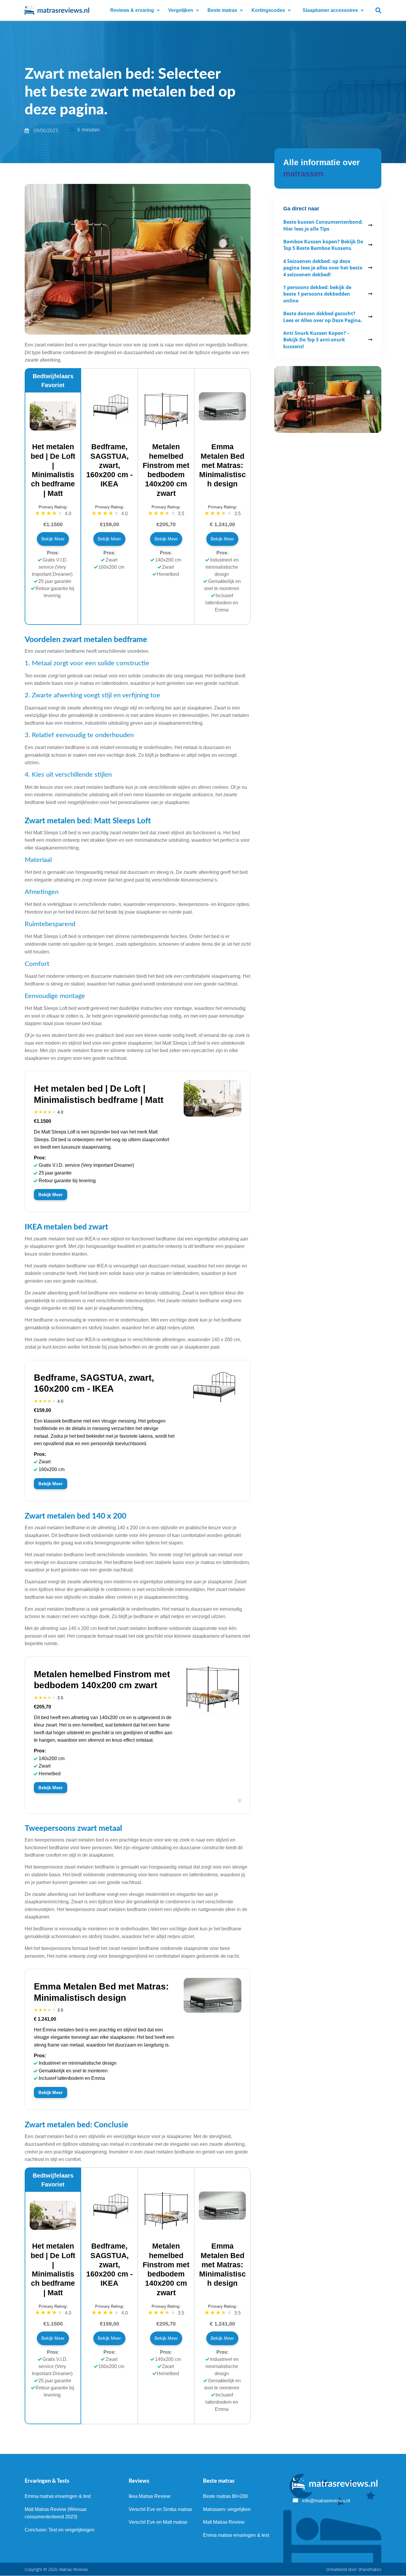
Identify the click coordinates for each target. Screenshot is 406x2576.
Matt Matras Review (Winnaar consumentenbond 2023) (56, 2513)
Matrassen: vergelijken (227, 2509)
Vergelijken (181, 10)
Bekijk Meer (53, 539)
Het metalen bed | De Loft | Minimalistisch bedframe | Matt (53, 470)
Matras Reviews (74, 2569)
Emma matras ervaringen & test (58, 2496)
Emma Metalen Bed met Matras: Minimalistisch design (222, 465)
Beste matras (222, 10)
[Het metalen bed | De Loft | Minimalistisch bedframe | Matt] (53, 429)
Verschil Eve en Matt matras (158, 2522)
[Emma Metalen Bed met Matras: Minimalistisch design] (222, 419)
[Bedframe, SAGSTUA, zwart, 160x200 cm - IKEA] (109, 420)
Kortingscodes (268, 10)
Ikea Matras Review (150, 2496)
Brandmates (370, 2569)
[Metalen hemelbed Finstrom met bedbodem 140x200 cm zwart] (166, 429)
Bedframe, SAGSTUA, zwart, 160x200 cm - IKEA (109, 465)
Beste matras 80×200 (225, 2496)
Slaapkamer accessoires (330, 10)
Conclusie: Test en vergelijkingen (60, 2530)
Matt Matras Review (224, 2522)
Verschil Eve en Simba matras (160, 2509)
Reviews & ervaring (132, 10)
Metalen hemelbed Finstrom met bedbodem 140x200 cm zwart (166, 470)
